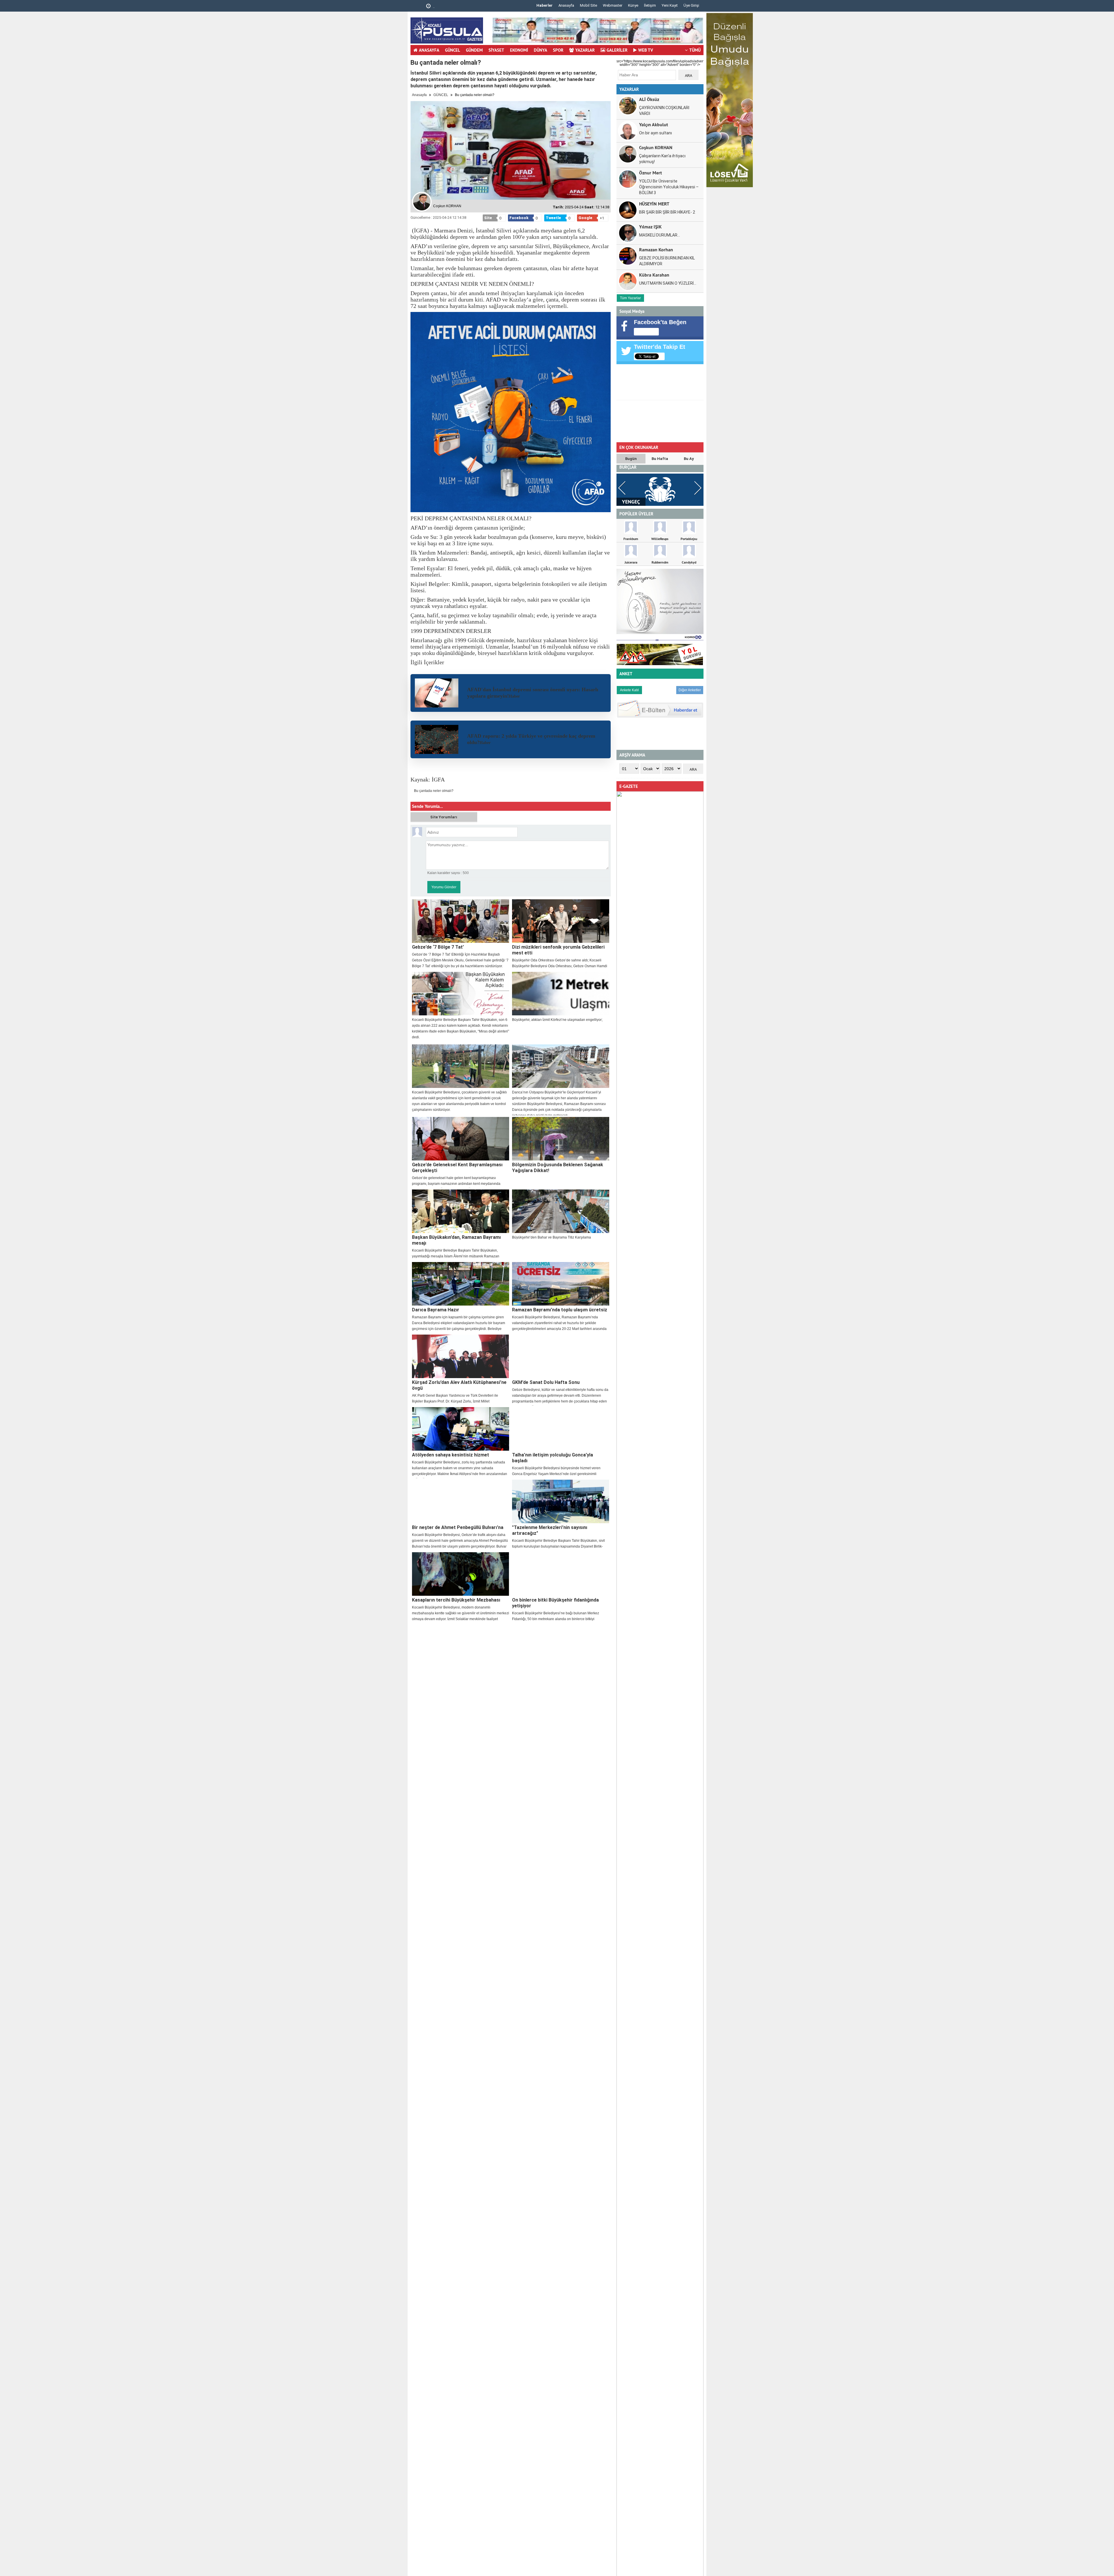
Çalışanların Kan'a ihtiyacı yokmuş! (662, 159)
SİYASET (496, 50)
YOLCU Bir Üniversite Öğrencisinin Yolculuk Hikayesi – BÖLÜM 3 (669, 187)
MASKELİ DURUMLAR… (660, 235)
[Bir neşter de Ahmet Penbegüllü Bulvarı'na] (461, 1501)
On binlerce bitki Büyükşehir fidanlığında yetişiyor (555, 1603)
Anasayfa (566, 5)
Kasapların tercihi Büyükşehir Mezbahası (456, 1600)
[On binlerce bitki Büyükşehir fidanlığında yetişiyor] (561, 1574)
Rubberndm (660, 562)
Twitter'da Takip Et (660, 347)
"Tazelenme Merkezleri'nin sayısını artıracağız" (550, 1530)
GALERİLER (617, 50)
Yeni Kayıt (670, 5)
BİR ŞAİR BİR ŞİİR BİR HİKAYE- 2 (667, 212)
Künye (633, 5)
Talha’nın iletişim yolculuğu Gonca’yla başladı (553, 1458)
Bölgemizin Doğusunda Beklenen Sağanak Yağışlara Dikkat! (558, 1168)
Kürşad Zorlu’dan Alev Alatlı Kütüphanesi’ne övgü (459, 1385)
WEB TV (646, 50)
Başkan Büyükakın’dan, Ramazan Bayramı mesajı (456, 1240)
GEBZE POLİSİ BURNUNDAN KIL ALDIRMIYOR (667, 261)
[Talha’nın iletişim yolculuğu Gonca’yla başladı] (561, 1429)
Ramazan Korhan (656, 249)
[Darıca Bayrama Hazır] (461, 1284)
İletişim (650, 5)
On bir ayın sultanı (655, 133)
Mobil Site (588, 5)
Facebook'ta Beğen (660, 322)
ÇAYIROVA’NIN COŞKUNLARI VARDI (664, 111)
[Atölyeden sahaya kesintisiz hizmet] (461, 1429)
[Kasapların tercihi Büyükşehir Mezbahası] (461, 1574)
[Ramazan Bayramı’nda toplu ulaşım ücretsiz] (561, 1284)
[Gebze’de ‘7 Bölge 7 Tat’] (461, 921)
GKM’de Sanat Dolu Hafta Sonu (546, 1382)
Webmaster (613, 5)
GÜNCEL (453, 50)
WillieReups (660, 539)
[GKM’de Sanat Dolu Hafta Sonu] (561, 1356)
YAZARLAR (585, 50)
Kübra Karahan (654, 275)
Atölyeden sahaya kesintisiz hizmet (451, 1455)
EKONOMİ (519, 50)
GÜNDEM (474, 50)
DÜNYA (540, 50)
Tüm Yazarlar (630, 298)
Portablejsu (689, 539)
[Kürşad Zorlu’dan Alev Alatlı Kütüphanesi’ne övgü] (461, 1356)
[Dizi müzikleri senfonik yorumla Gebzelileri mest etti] (561, 921)
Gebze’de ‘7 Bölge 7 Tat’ (438, 947)
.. (422, 7)
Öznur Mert (651, 173)
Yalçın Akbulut (654, 124)
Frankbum (631, 539)
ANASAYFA (429, 50)
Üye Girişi (691, 5)
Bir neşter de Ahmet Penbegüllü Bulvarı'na (458, 1527)
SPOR (558, 50)
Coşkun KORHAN (656, 147)
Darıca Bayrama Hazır (436, 1310)
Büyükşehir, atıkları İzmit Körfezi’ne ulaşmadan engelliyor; (557, 1020)
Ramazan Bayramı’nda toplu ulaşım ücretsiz (560, 1310)
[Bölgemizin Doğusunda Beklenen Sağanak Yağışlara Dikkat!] (561, 1139)
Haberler (545, 5)
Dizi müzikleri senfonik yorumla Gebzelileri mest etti (558, 950)
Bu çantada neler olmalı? (434, 791)
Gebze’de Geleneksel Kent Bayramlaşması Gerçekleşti (457, 1168)
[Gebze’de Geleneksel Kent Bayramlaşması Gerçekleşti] (461, 1139)
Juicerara (631, 562)
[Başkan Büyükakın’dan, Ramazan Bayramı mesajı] (461, 1211)
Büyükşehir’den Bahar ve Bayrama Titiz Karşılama (551, 1237)
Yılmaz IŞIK (650, 226)
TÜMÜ (695, 50)
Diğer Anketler (690, 690)
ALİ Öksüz (649, 99)
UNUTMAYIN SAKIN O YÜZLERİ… (668, 283)
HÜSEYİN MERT (654, 204)
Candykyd (689, 562)
